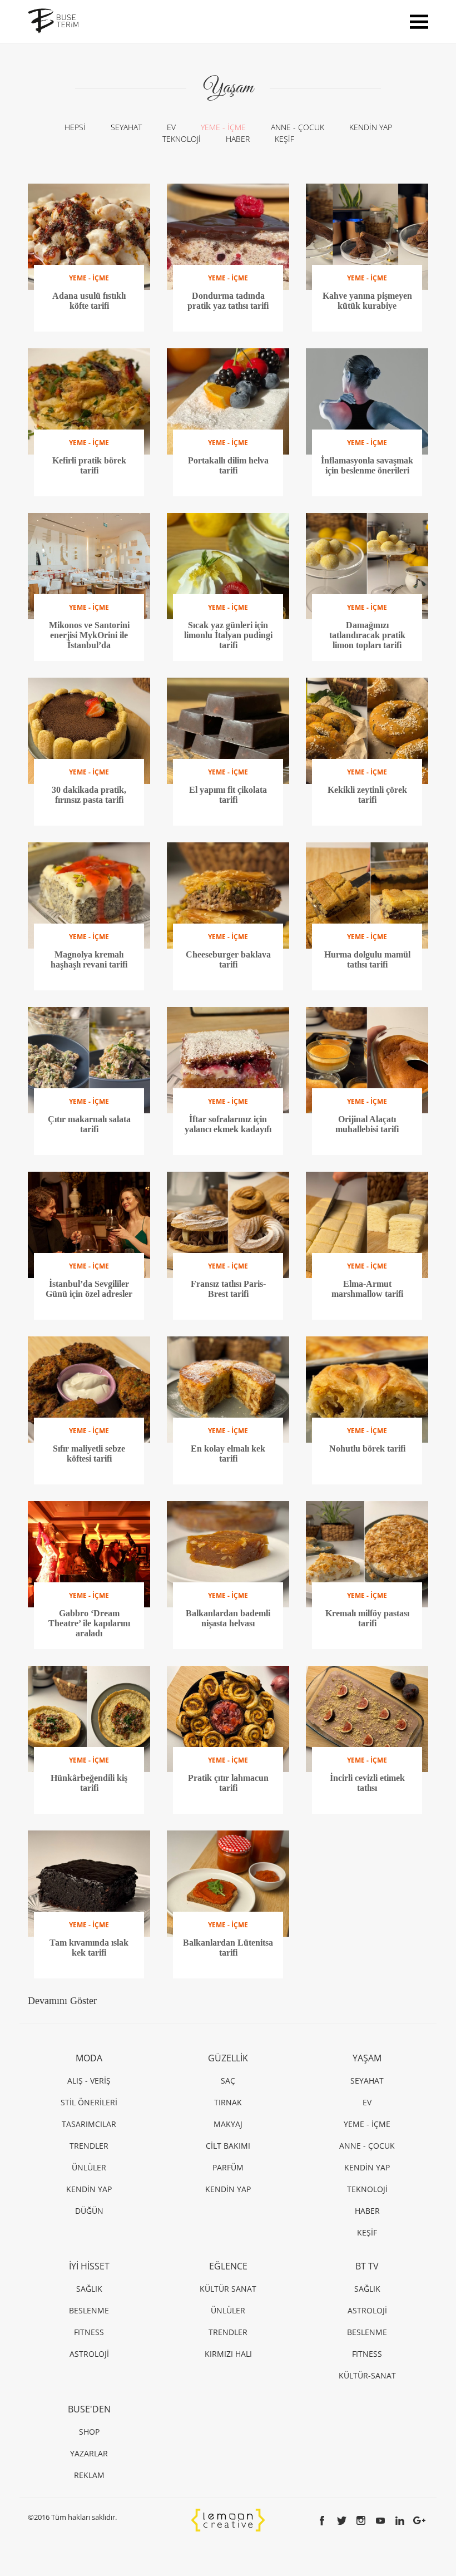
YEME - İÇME (223, 127)
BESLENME (89, 2310)
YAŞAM (367, 2058)
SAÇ (228, 2081)
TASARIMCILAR (89, 2124)
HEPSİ (75, 127)
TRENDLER (89, 2146)
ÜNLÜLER (89, 2167)
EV (171, 127)
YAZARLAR (89, 2453)
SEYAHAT (126, 127)
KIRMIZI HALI (228, 2354)
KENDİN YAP (371, 127)
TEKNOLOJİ (182, 139)
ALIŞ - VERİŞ (89, 2081)
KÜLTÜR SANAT (228, 2289)
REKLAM (89, 2475)
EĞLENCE (228, 2266)
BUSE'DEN (89, 2409)
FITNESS (89, 2332)
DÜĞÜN (89, 2211)
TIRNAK (228, 2102)
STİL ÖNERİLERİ (89, 2102)
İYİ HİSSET (89, 2266)
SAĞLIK (89, 2289)
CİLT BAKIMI (228, 2146)
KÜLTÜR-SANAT (367, 2375)
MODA (89, 2058)
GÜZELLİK (228, 2058)
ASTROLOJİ (89, 2354)
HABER (238, 139)
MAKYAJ (228, 2124)
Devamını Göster (62, 2001)
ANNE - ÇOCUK (298, 127)
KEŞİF (284, 139)
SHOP (89, 2432)
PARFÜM (228, 2167)
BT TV (367, 2266)
